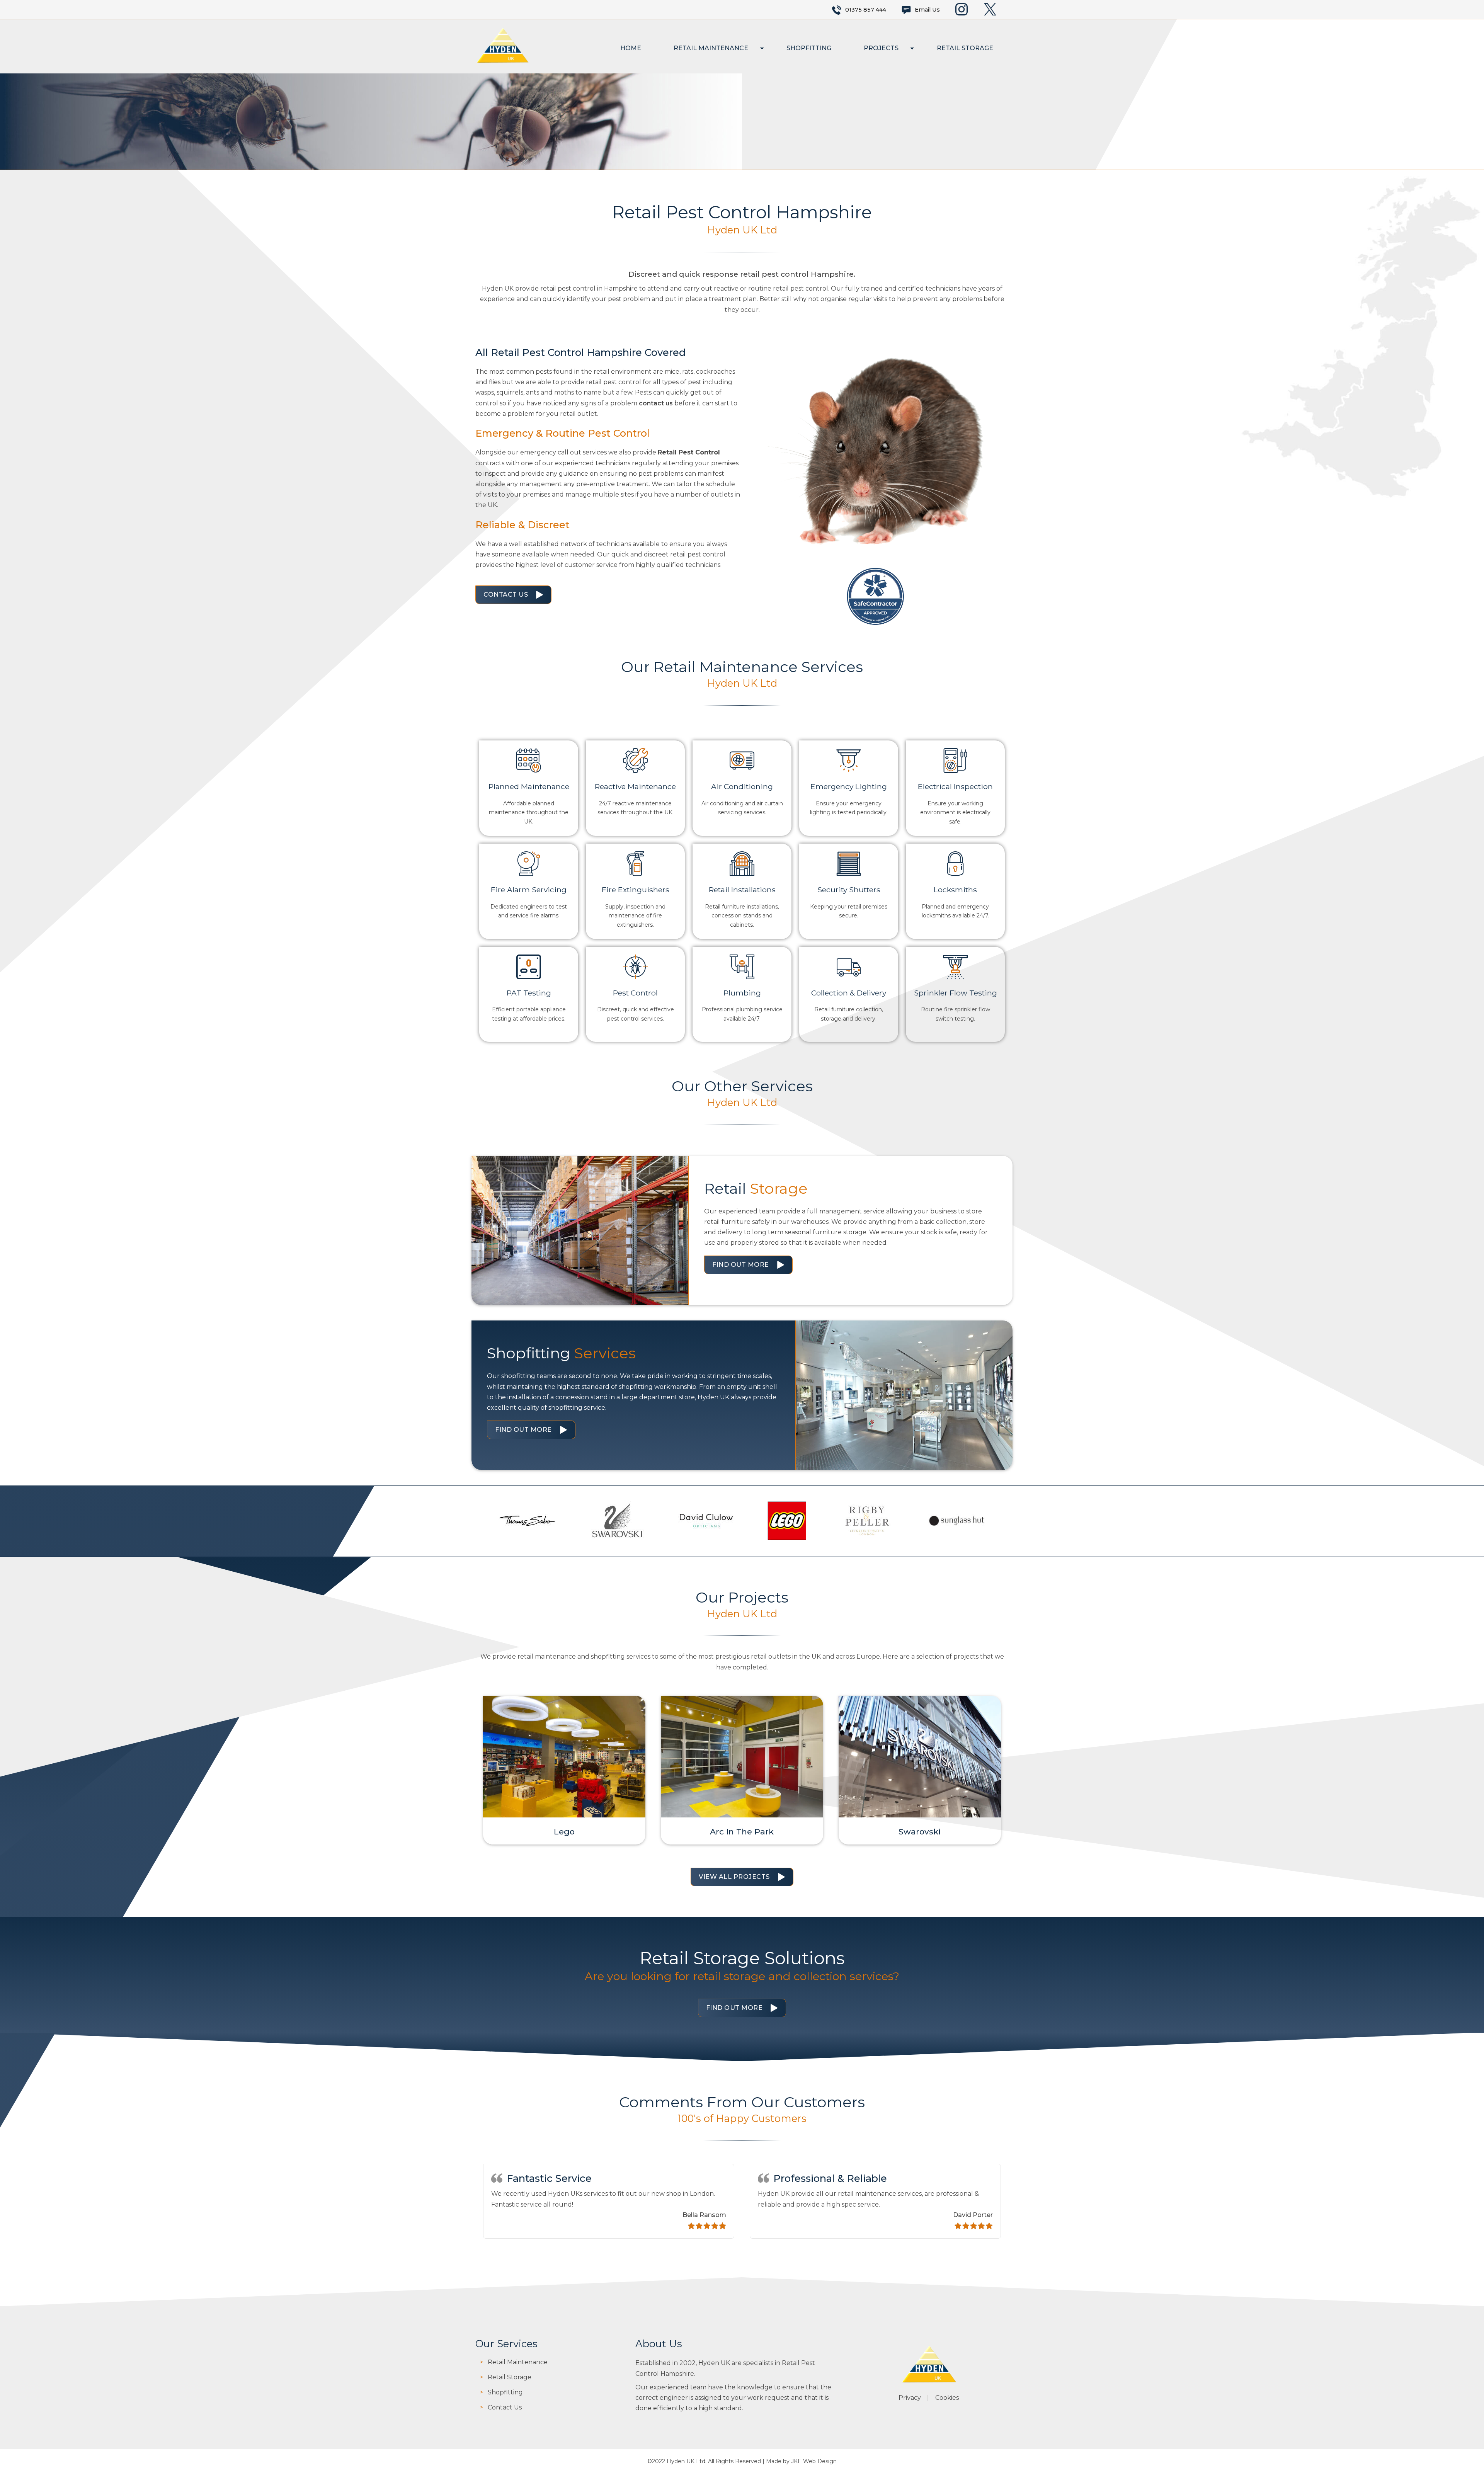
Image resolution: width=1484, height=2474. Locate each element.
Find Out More (741, 1265)
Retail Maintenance (711, 48)
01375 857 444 (866, 10)
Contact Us (506, 595)
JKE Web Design (814, 2461)
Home (631, 48)
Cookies (947, 2398)
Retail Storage (965, 48)
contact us (656, 403)
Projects (881, 48)
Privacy (910, 2398)
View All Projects (734, 1877)
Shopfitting (809, 48)
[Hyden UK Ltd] (502, 62)
